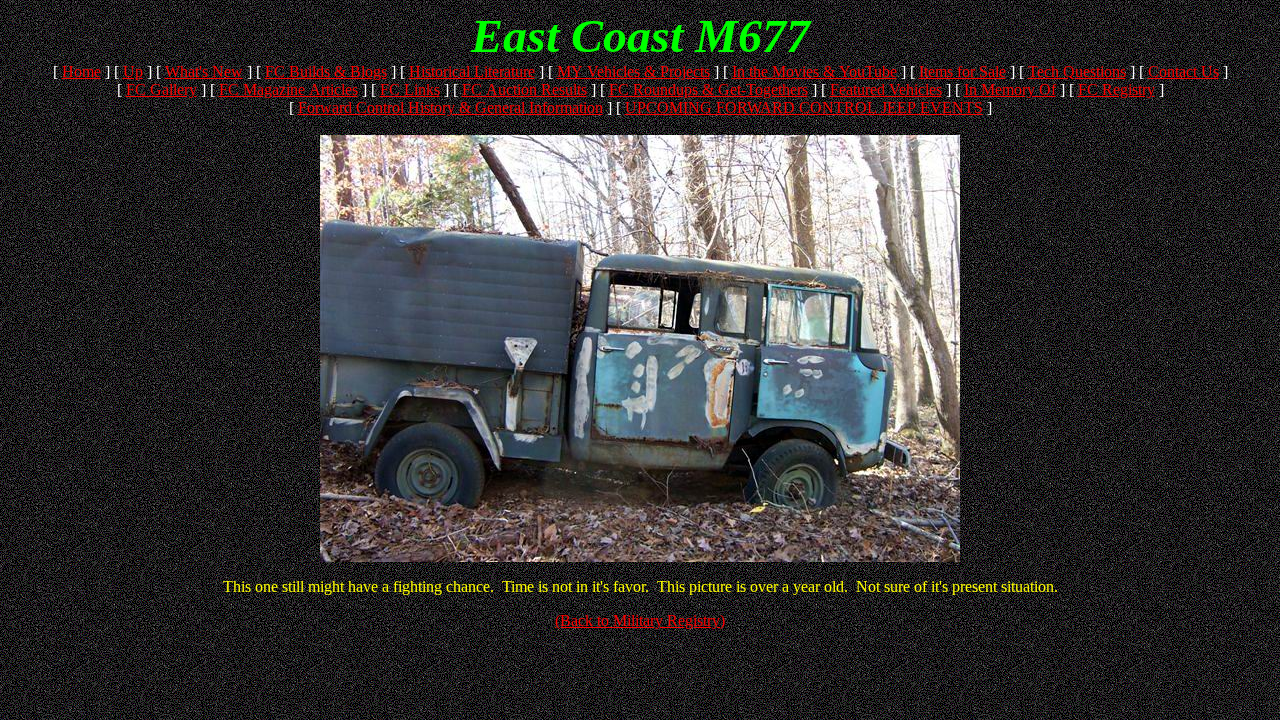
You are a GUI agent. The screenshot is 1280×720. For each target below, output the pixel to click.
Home (81, 71)
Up (133, 71)
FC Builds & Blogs (326, 71)
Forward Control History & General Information (450, 107)
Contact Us (1183, 71)
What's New (204, 71)
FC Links (410, 89)
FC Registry (1116, 89)
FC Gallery (161, 89)
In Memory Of (1010, 89)
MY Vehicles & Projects (633, 71)
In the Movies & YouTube (814, 71)
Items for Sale (962, 71)
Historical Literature (472, 71)
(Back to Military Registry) (640, 620)
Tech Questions (1077, 71)
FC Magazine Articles (288, 89)
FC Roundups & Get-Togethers (708, 89)
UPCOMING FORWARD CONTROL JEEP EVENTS (804, 107)
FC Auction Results (524, 89)
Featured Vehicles (886, 89)
